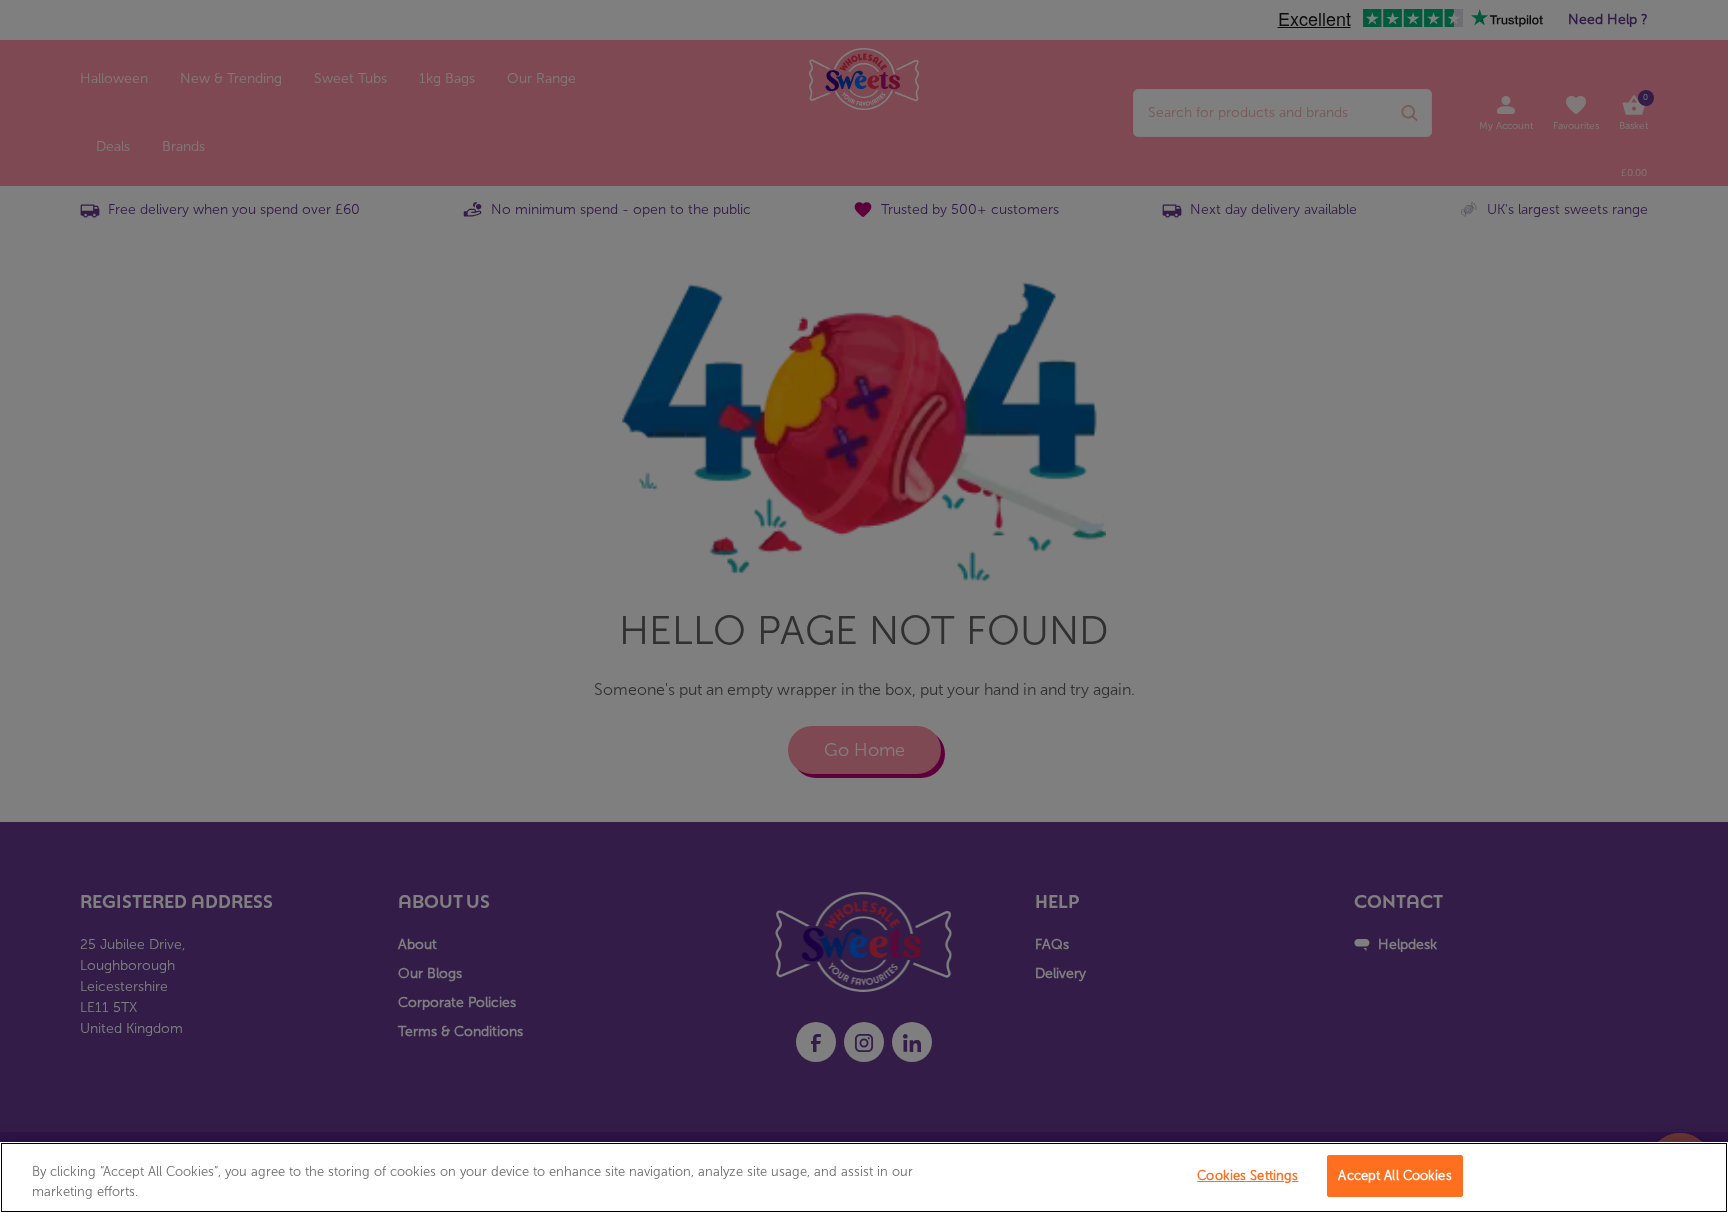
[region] (864, 1177)
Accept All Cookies (1394, 1175)
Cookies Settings (1247, 1175)
